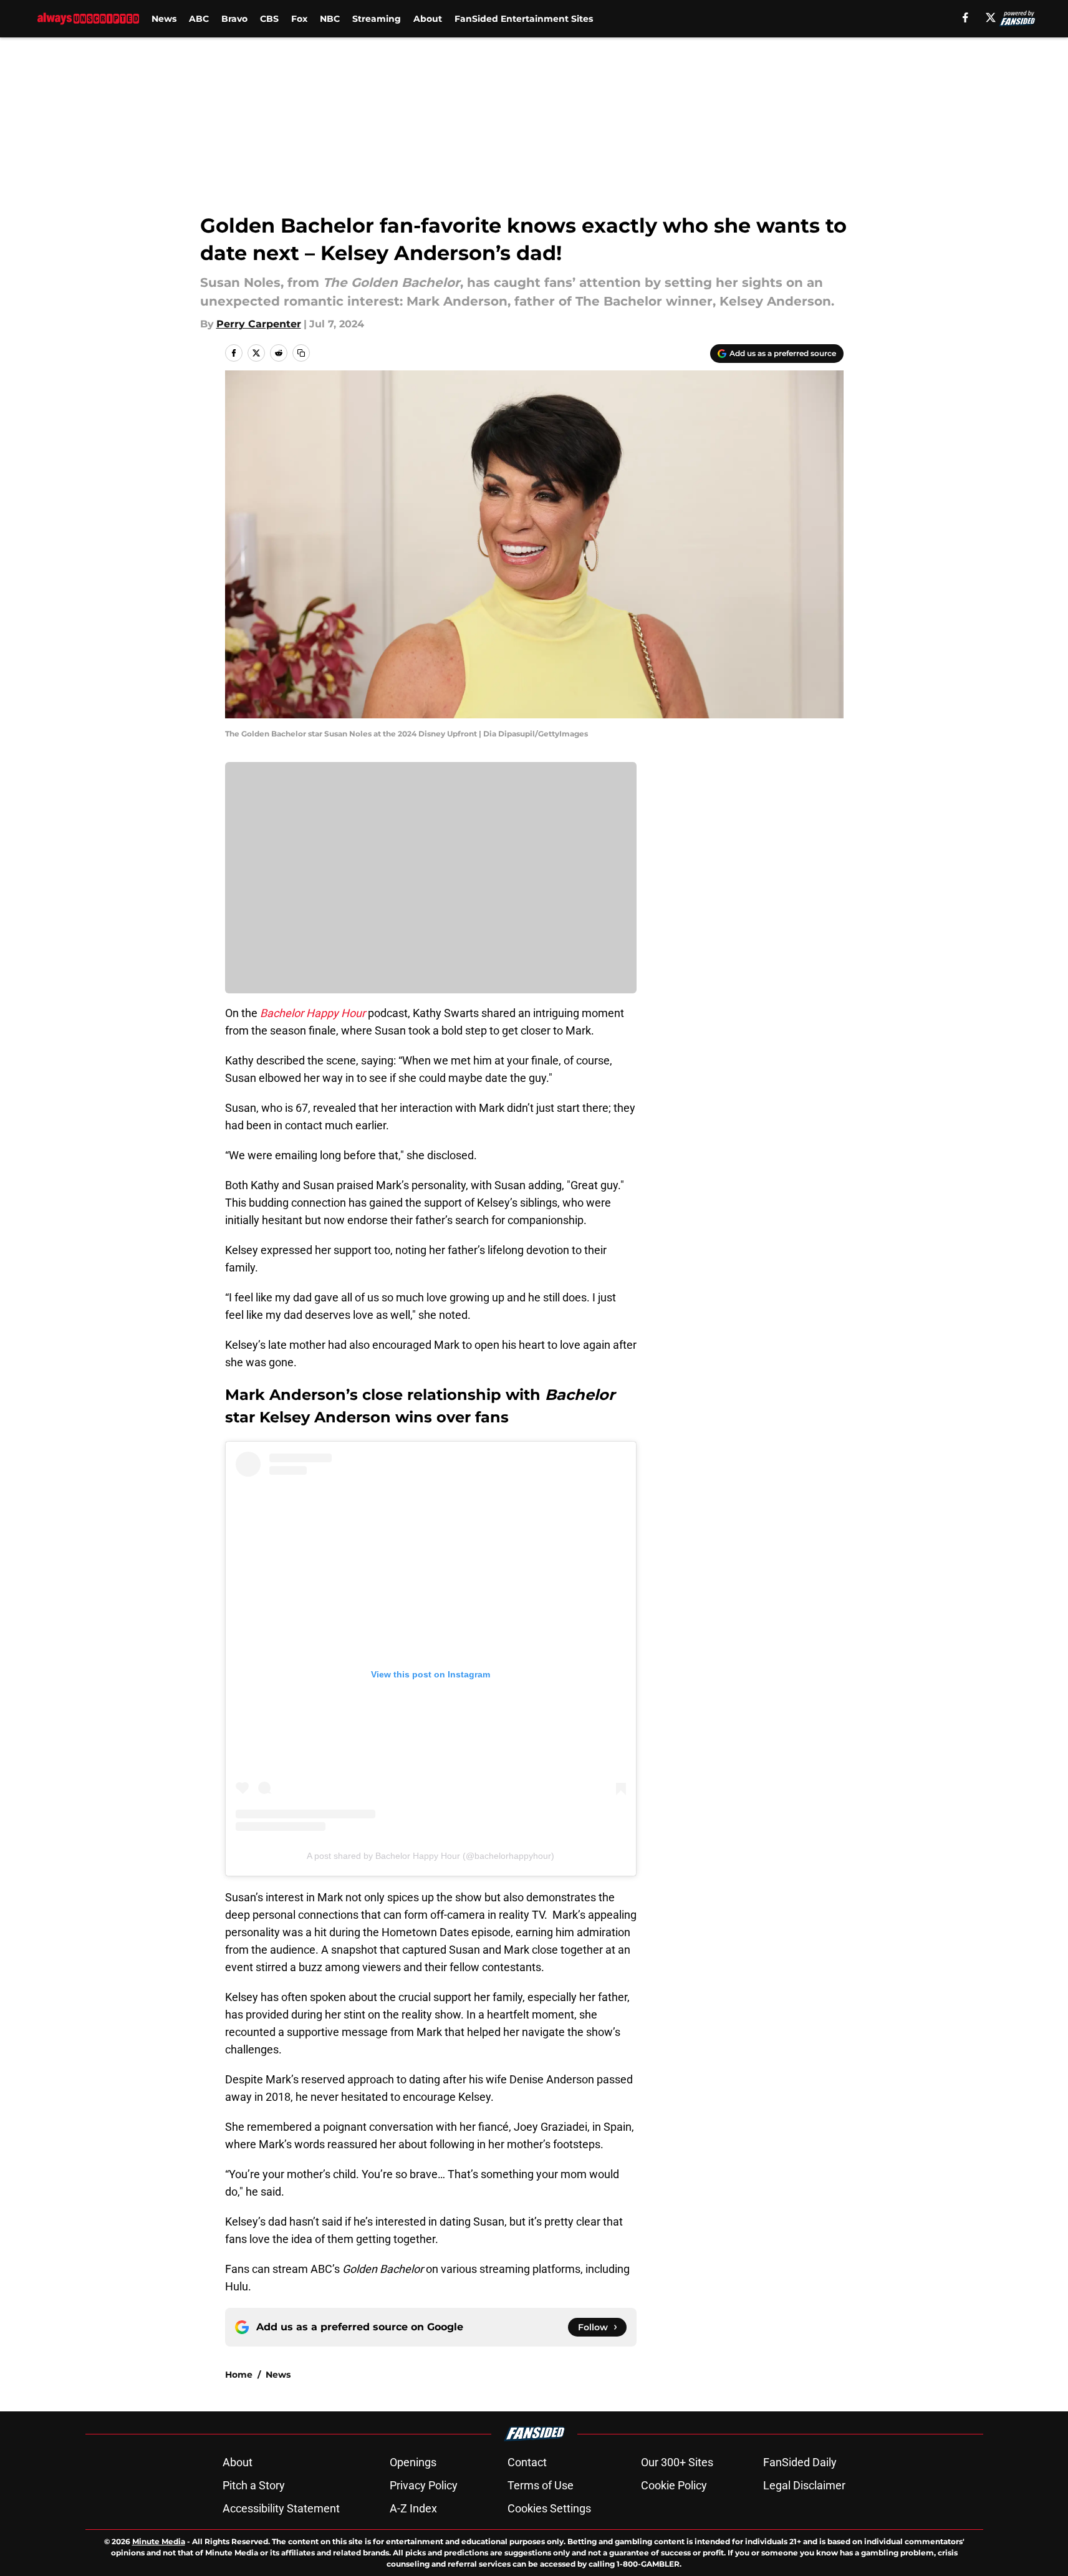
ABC (199, 19)
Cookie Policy (674, 2485)
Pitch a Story (254, 2485)
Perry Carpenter (259, 324)
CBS (269, 19)
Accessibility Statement (281, 2508)
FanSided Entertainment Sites (524, 19)
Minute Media (159, 2541)
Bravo (234, 19)
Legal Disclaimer (804, 2485)
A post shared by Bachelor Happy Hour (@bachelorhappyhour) (431, 1856)
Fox (299, 19)
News (164, 19)
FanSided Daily (800, 2462)
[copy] (301, 353)
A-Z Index (413, 2508)
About (428, 19)
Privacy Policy (424, 2485)
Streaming (377, 19)
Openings (413, 2462)
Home (239, 2375)
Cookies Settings (549, 2508)
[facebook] (965, 17)
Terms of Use (541, 2485)
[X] (991, 17)
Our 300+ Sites (677, 2462)
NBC (330, 19)
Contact (527, 2462)
